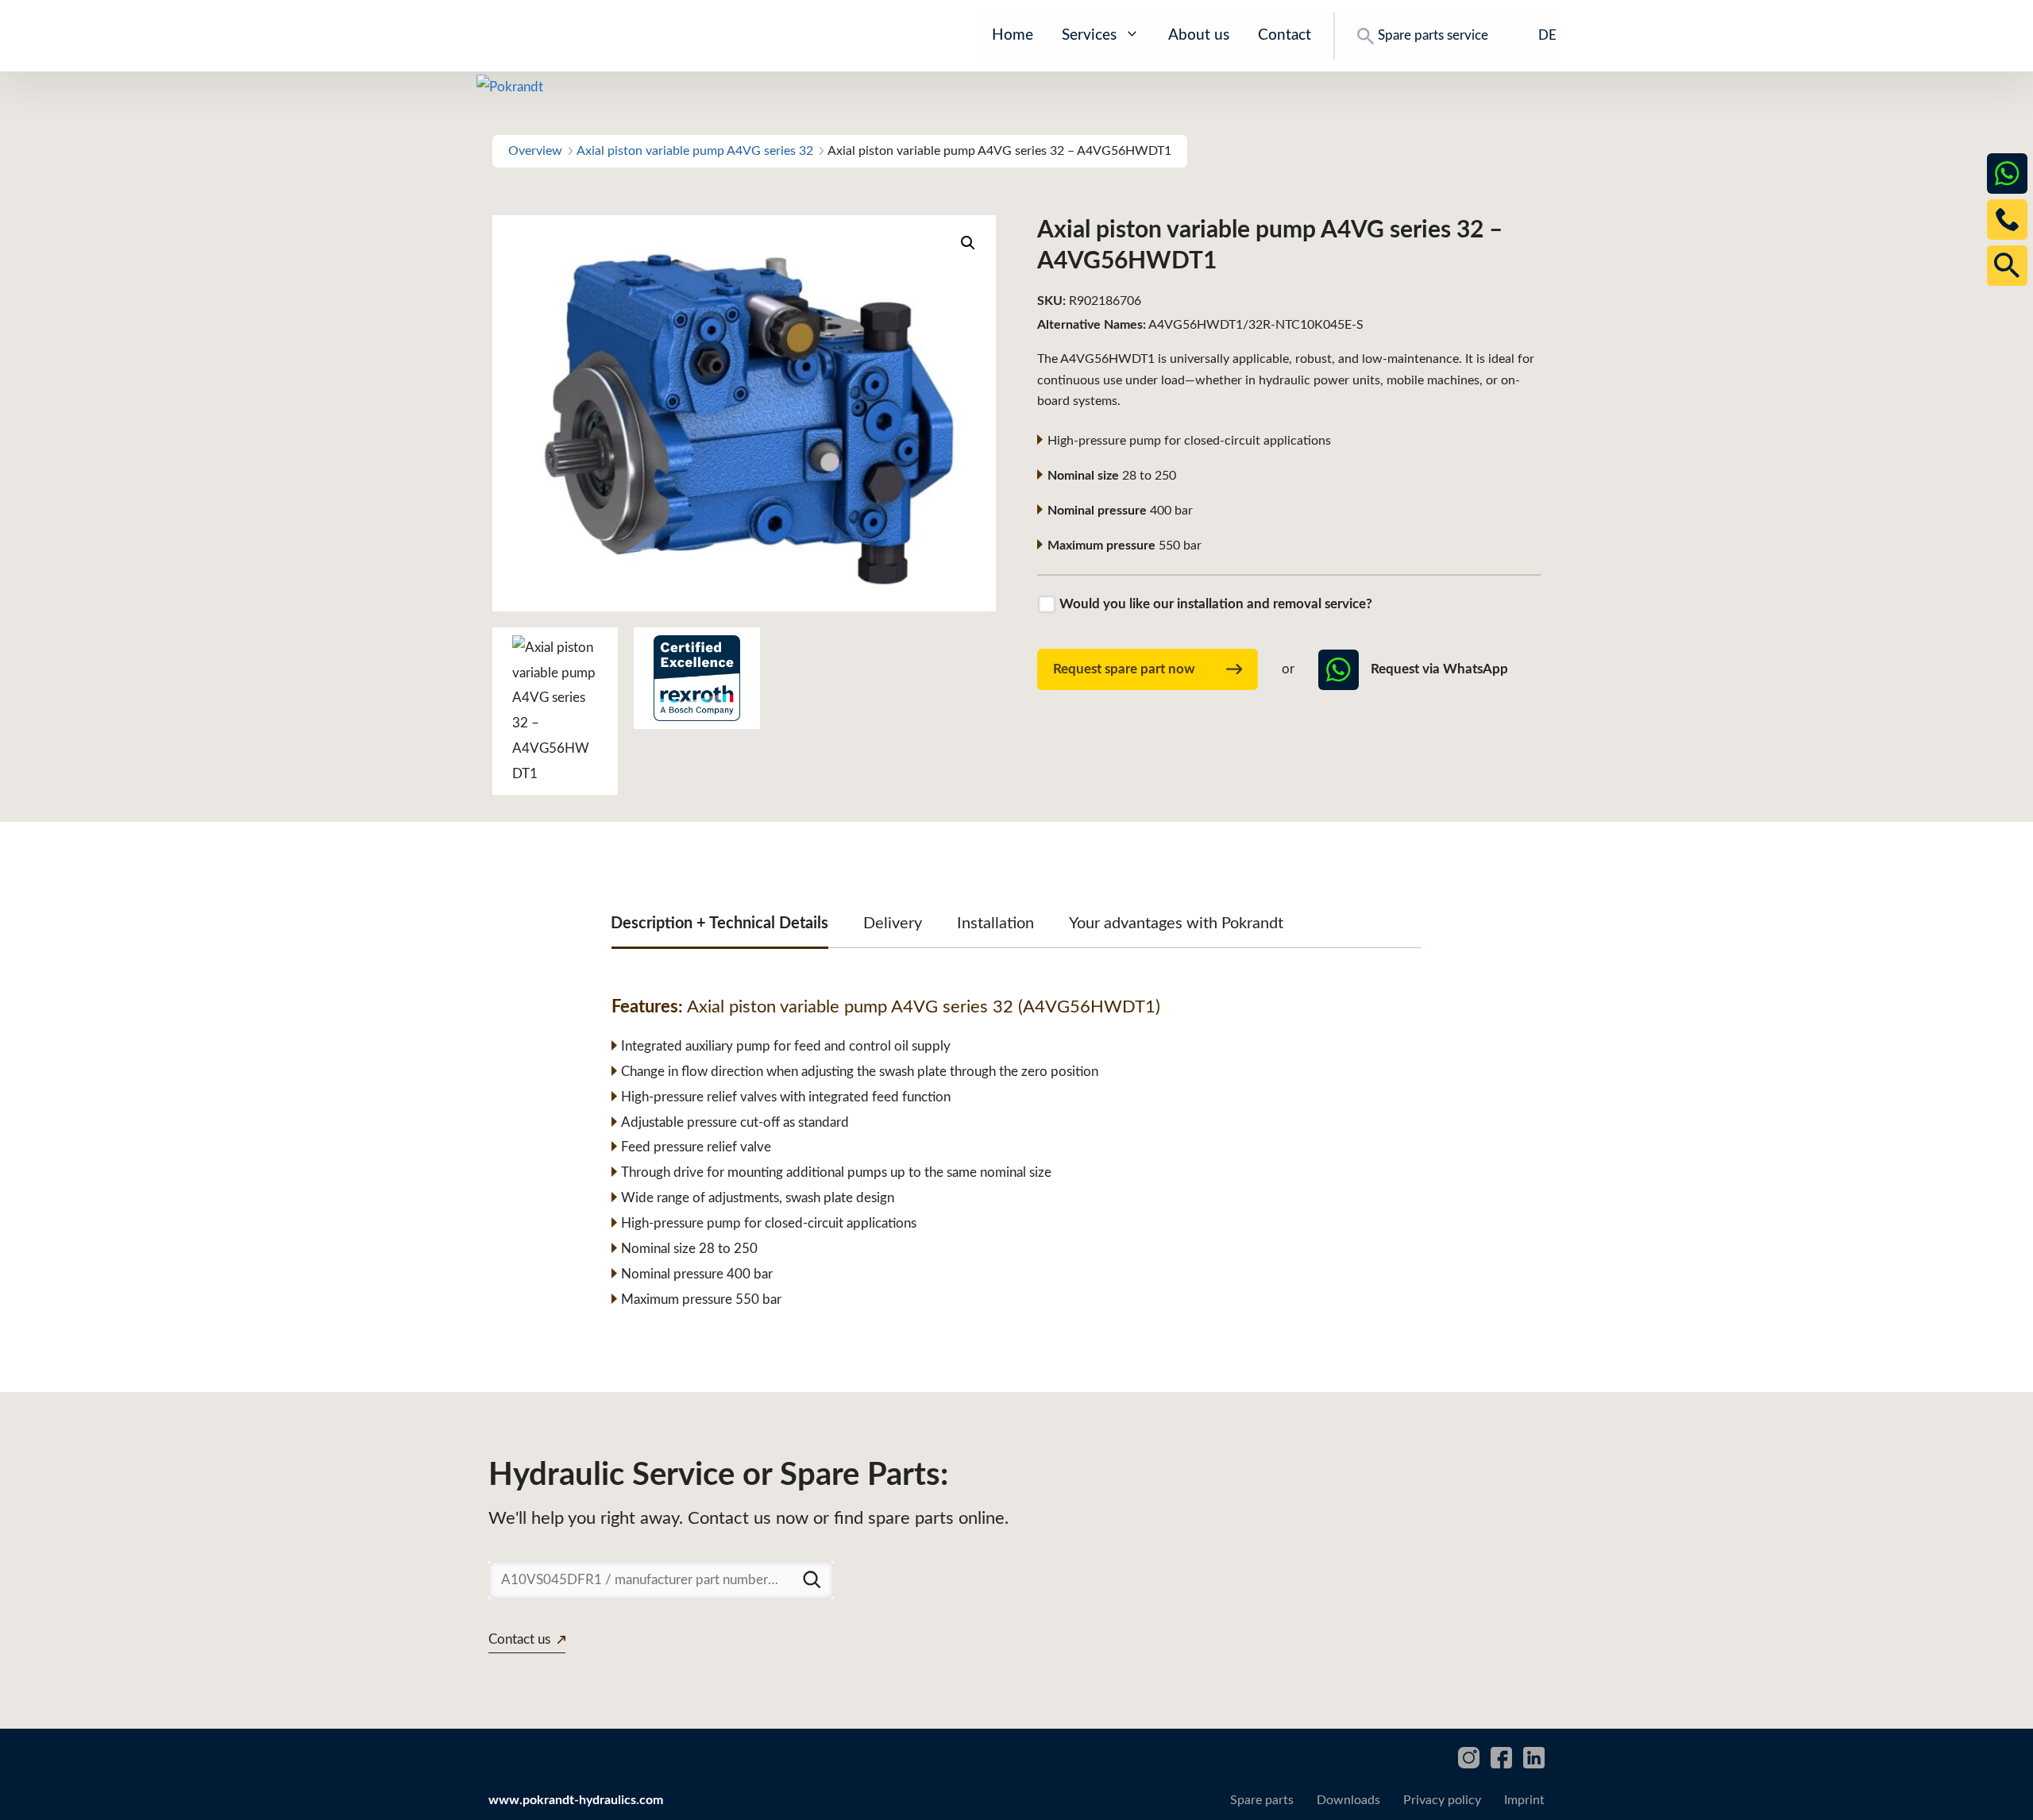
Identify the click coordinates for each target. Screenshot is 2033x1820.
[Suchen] (812, 1579)
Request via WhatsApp (1439, 669)
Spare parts (1262, 1800)
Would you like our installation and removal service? (1216, 604)
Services (1089, 35)
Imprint (1524, 1800)
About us (1199, 35)
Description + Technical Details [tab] (719, 923)
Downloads (1348, 1800)
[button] (968, 243)
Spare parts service (1433, 35)
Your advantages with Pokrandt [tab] (1176, 923)
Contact (1285, 35)
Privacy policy (1442, 1800)
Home (1013, 35)
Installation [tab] (995, 923)
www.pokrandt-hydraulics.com (576, 1800)
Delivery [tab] (893, 923)
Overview (535, 151)
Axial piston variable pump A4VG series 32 (695, 151)
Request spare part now (1124, 669)
